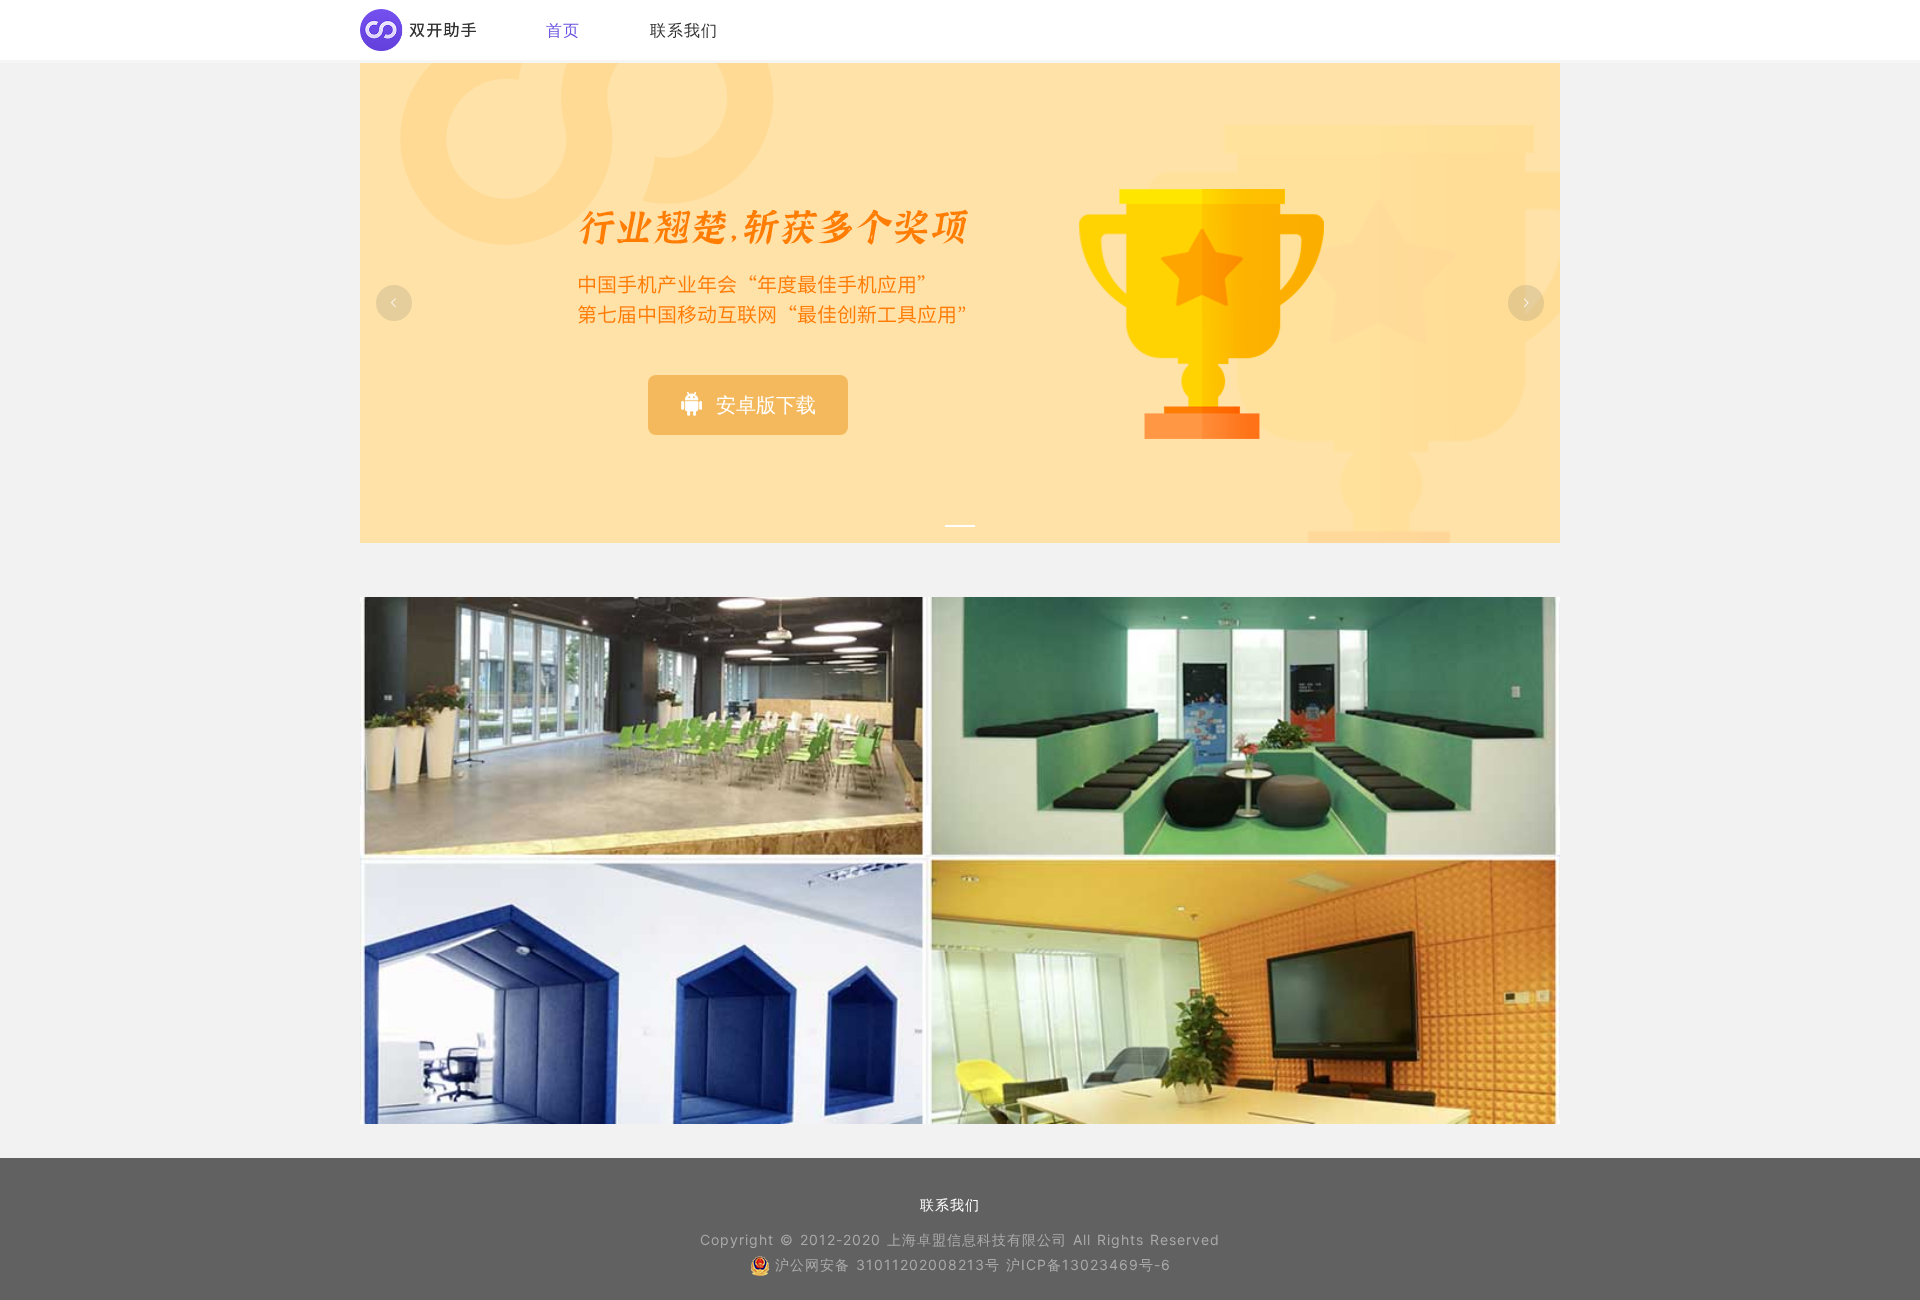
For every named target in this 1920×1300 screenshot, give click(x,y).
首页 (563, 30)
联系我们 (684, 30)
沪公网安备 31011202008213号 (890, 1264)
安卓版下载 (763, 405)
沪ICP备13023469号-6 (1088, 1264)
